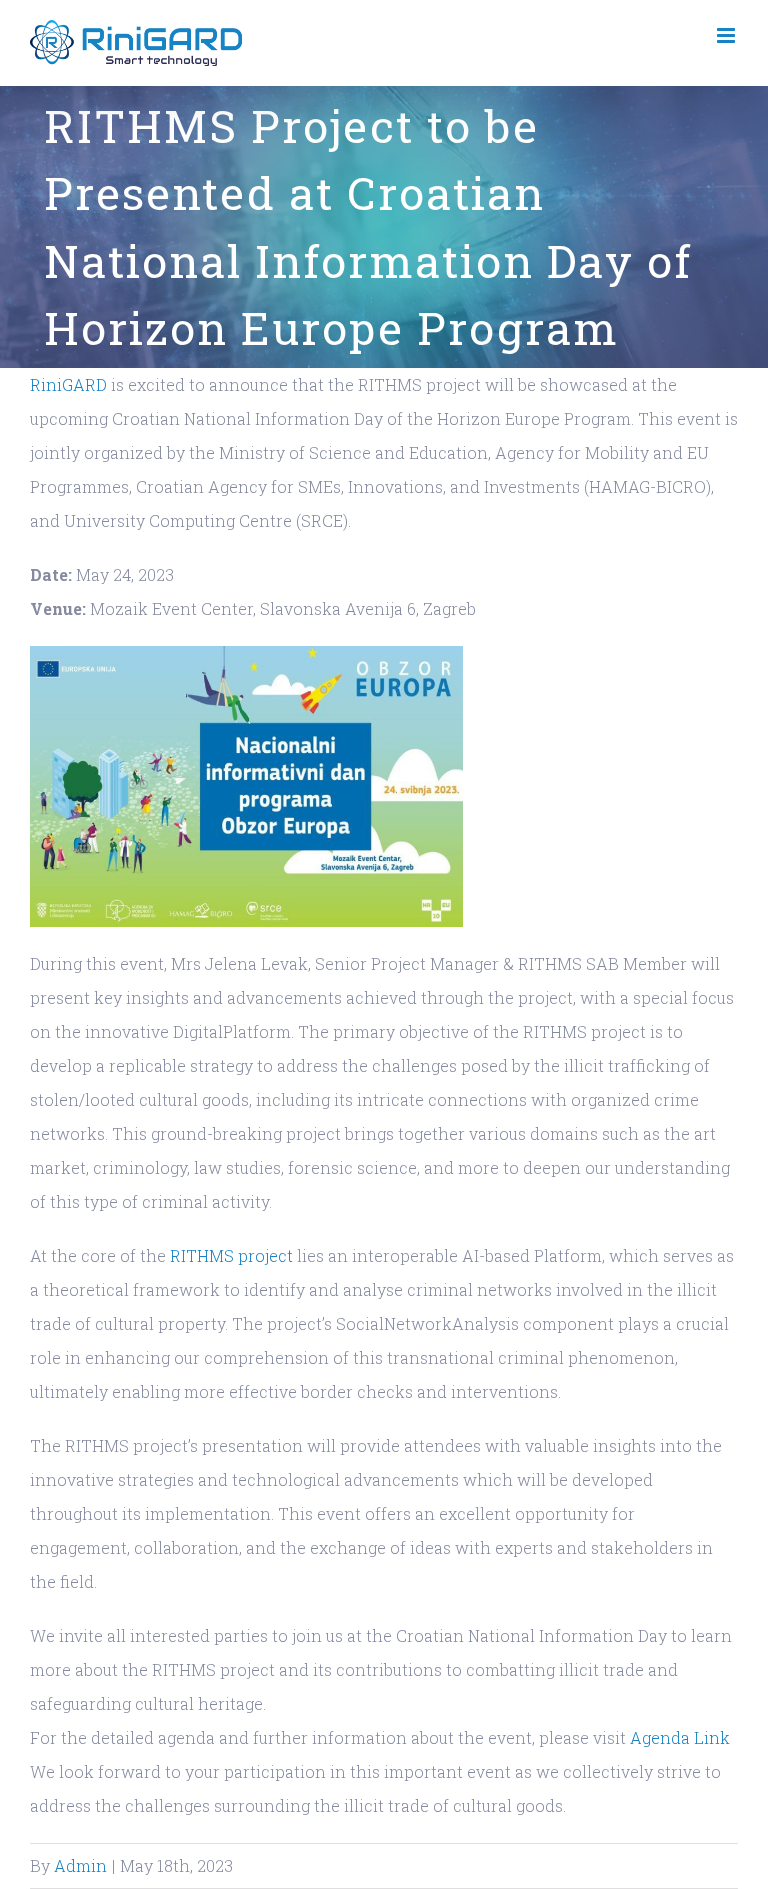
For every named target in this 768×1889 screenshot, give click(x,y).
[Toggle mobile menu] (727, 35)
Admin (80, 1865)
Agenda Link (680, 1737)
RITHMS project (231, 1255)
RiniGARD (68, 384)
